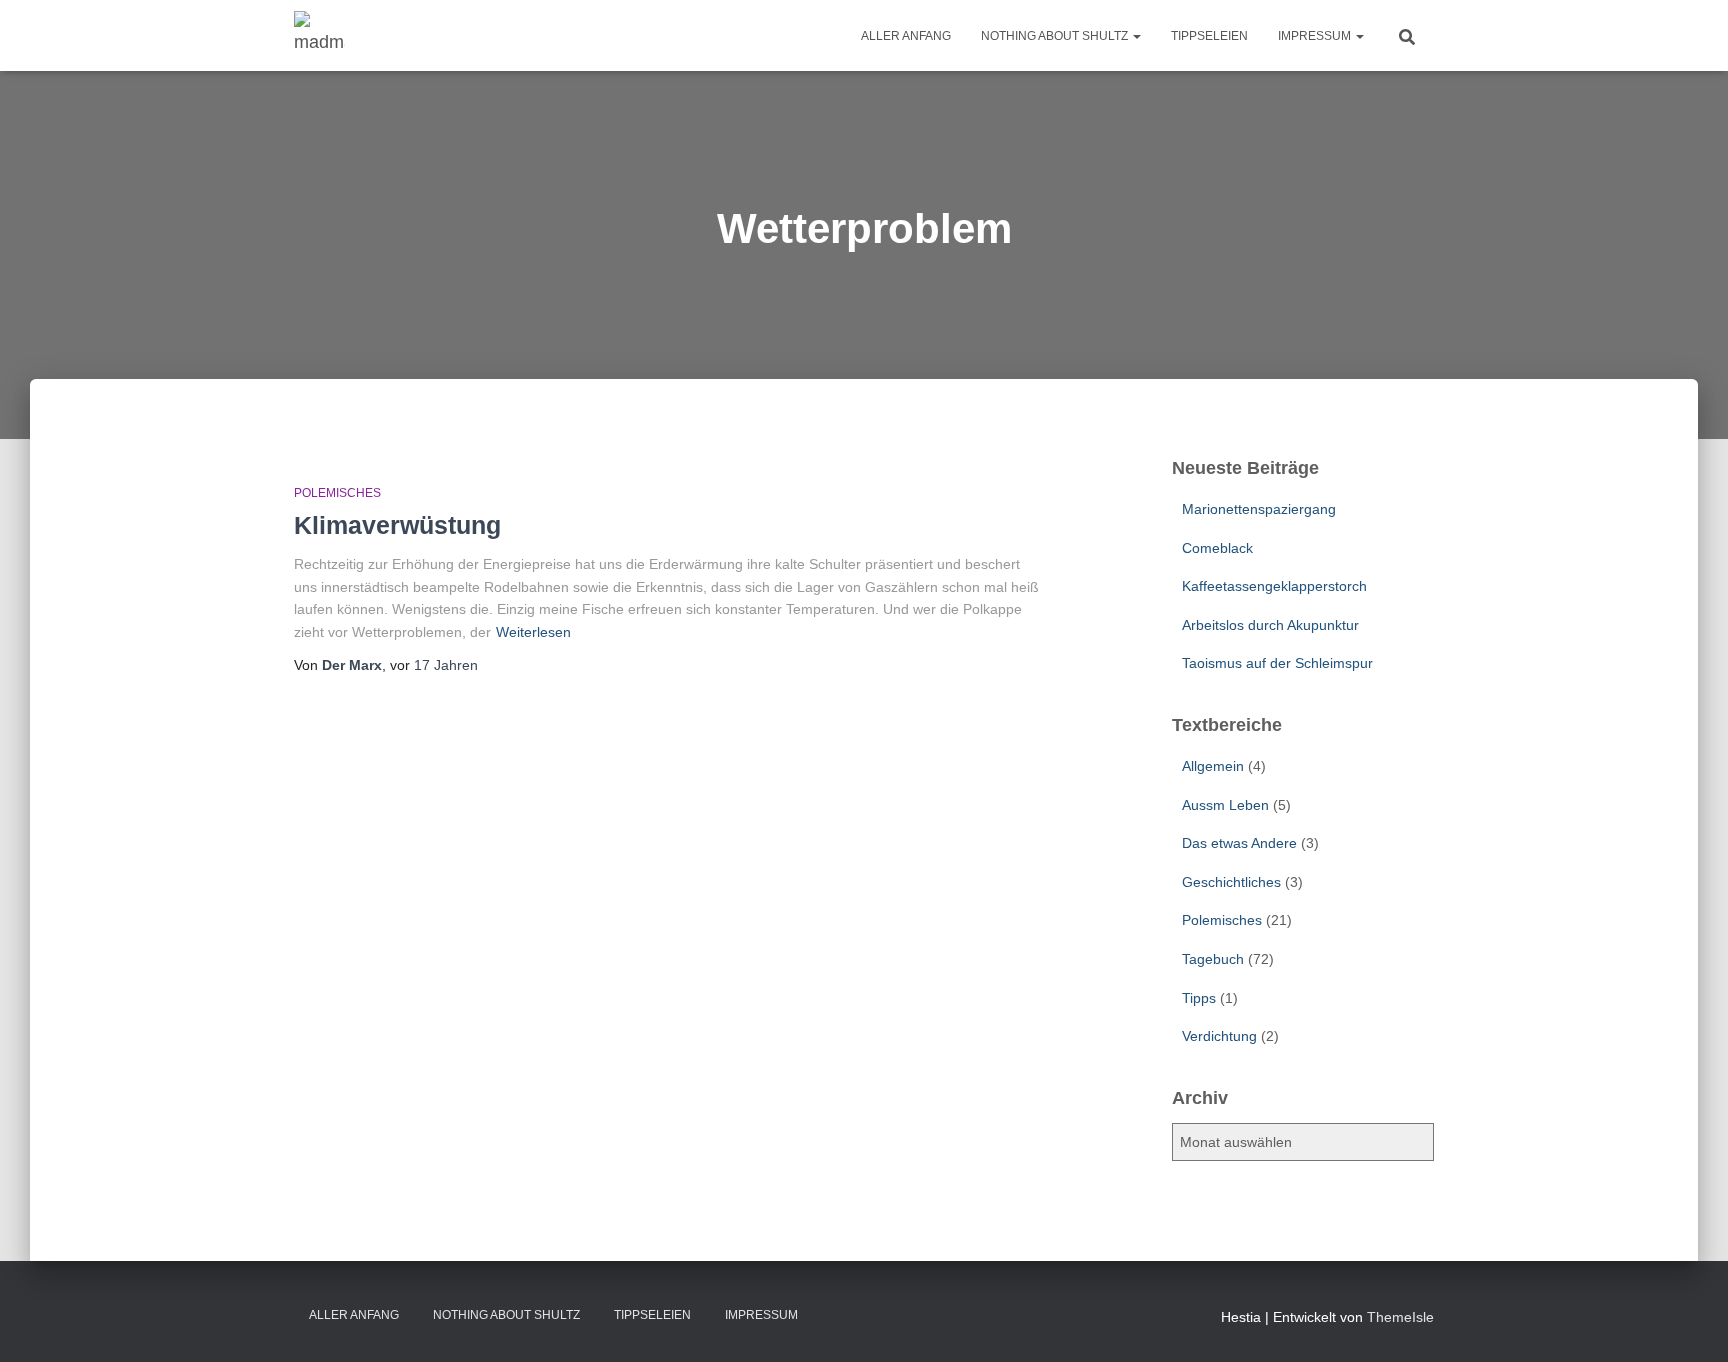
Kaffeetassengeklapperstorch (1274, 586)
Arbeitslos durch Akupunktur (1270, 625)
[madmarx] (319, 36)
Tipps (1199, 998)
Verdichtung (1219, 1036)
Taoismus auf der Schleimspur (1277, 663)
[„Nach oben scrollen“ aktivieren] (1688, 1322)
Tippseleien (1209, 36)
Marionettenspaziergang (1259, 509)
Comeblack (1217, 548)
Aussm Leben (1225, 805)
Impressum (1316, 36)
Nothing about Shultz (1056, 36)
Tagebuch (1213, 959)
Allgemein (1213, 766)
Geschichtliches (1231, 882)
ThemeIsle (1400, 1317)
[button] (1136, 36)
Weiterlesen (533, 632)
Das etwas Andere (1239, 843)
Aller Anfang (906, 36)
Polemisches (337, 493)
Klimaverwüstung (397, 525)
